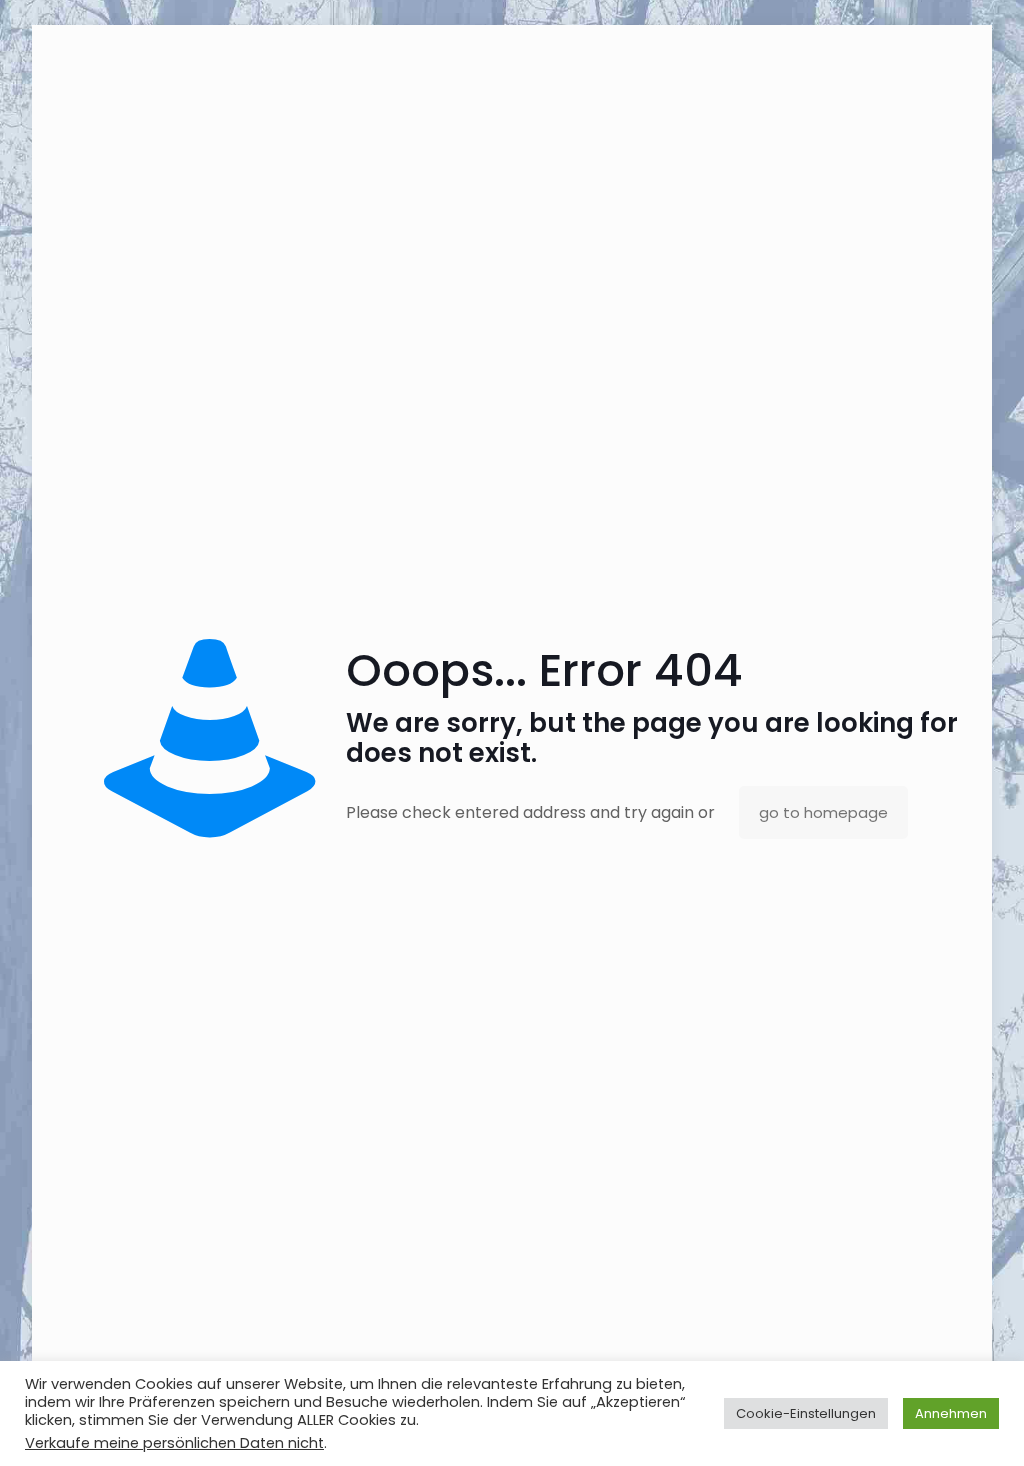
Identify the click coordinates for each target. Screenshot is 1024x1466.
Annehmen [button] (951, 1413)
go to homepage (823, 812)
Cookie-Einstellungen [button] (806, 1413)
